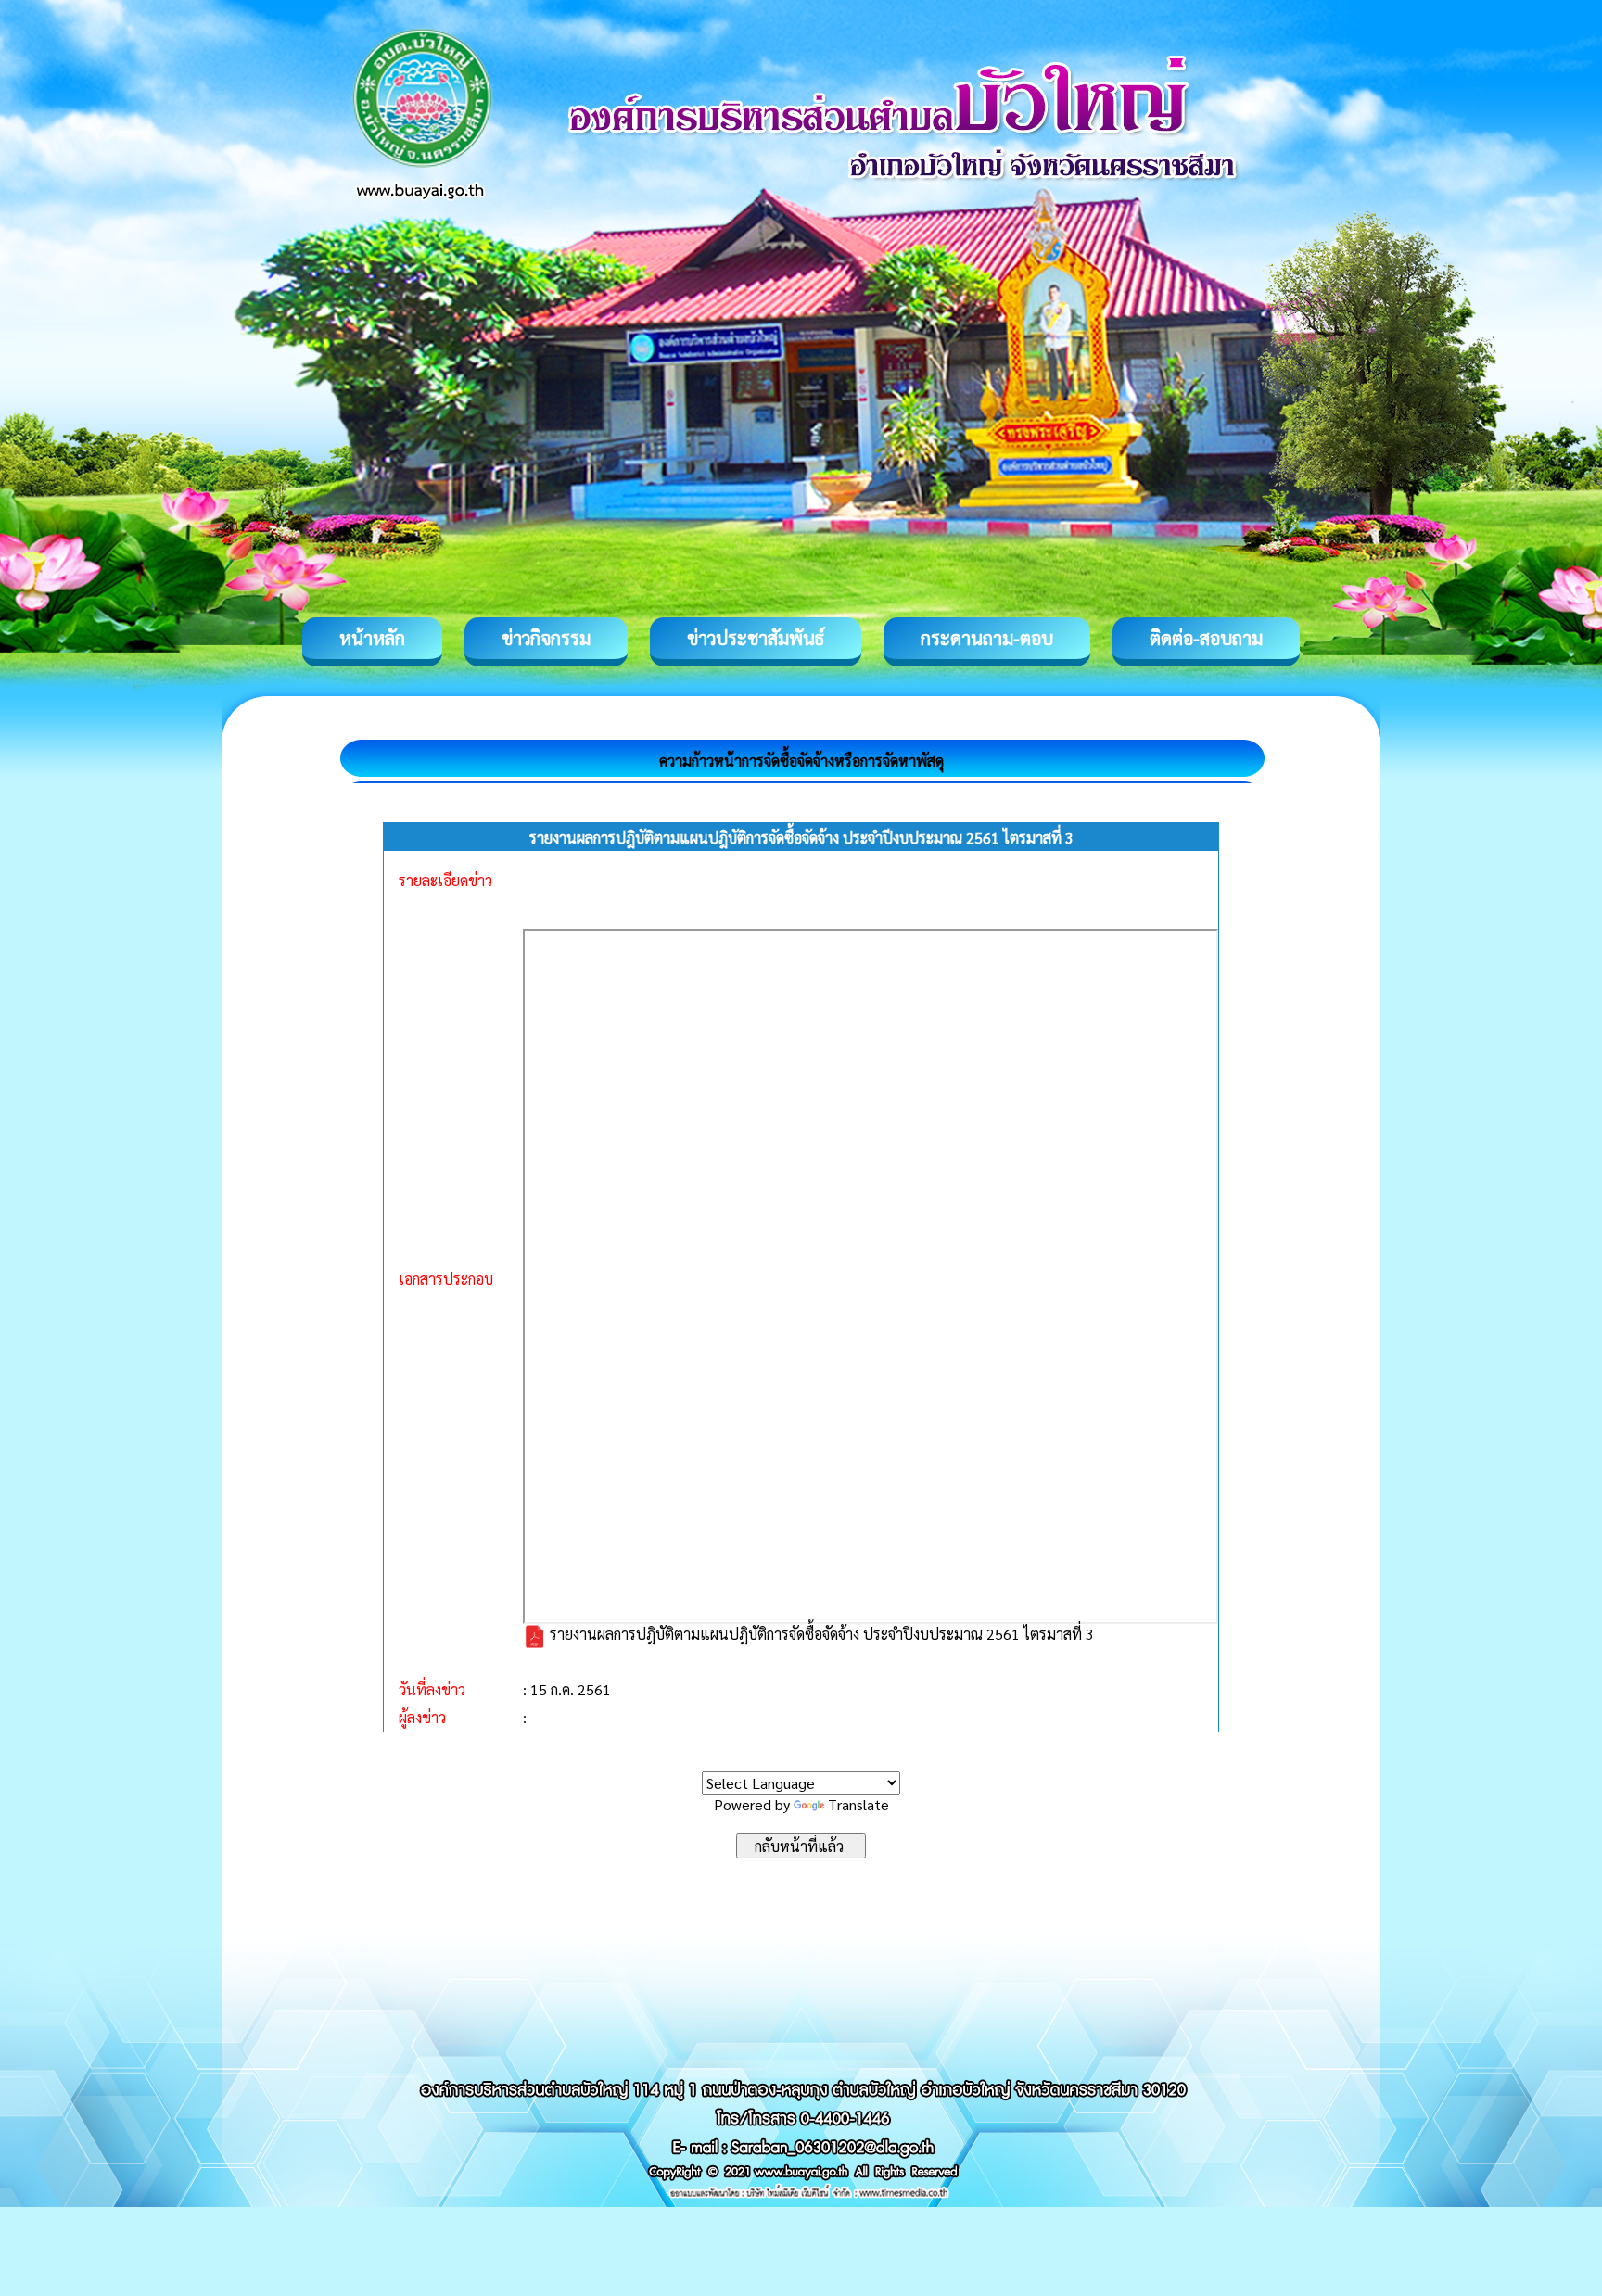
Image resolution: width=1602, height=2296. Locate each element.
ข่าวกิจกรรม (546, 638)
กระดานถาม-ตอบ (987, 638)
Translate (858, 1804)
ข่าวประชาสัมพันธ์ (756, 638)
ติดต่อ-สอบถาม (1206, 638)
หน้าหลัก (372, 638)
